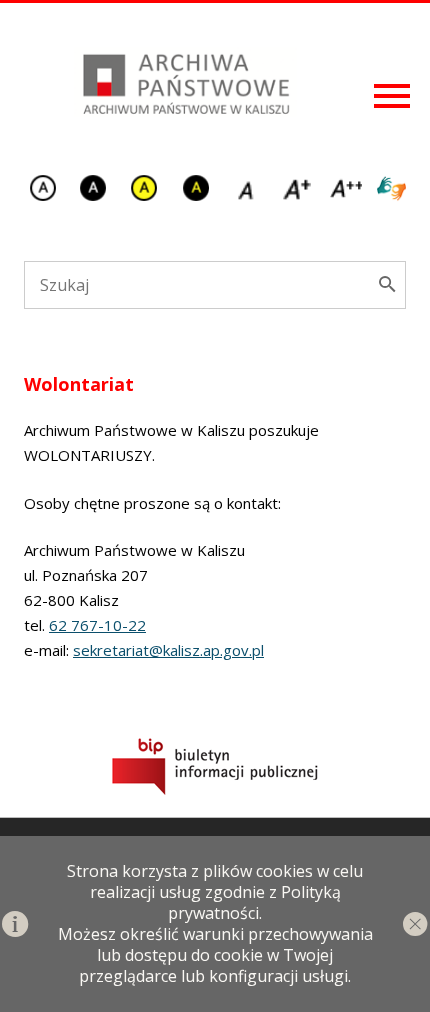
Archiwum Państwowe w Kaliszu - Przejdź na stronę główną (184, 82)
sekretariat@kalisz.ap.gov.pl (168, 650)
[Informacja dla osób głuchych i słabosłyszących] (391, 190)
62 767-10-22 (97, 625)
